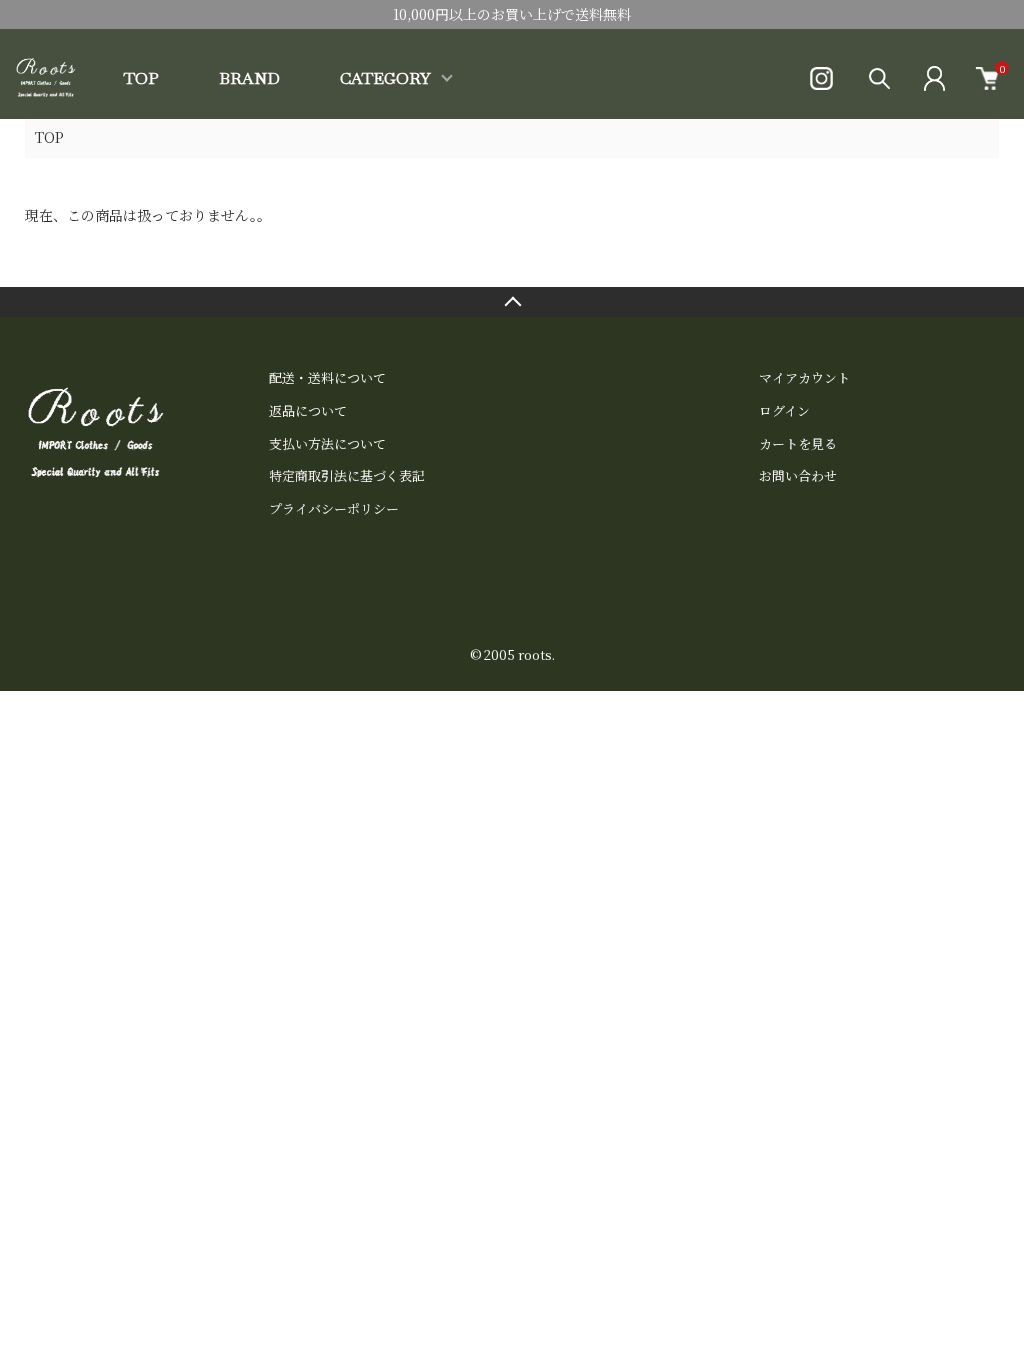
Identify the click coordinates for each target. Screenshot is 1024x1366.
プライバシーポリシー (334, 508)
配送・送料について (327, 377)
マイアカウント (804, 377)
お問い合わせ (798, 475)
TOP (141, 78)
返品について (308, 410)
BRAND (249, 78)
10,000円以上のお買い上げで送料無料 (512, 14)
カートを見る (798, 443)
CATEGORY (385, 78)
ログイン (784, 410)
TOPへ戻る (512, 302)
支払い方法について (327, 443)
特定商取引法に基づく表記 (347, 475)
